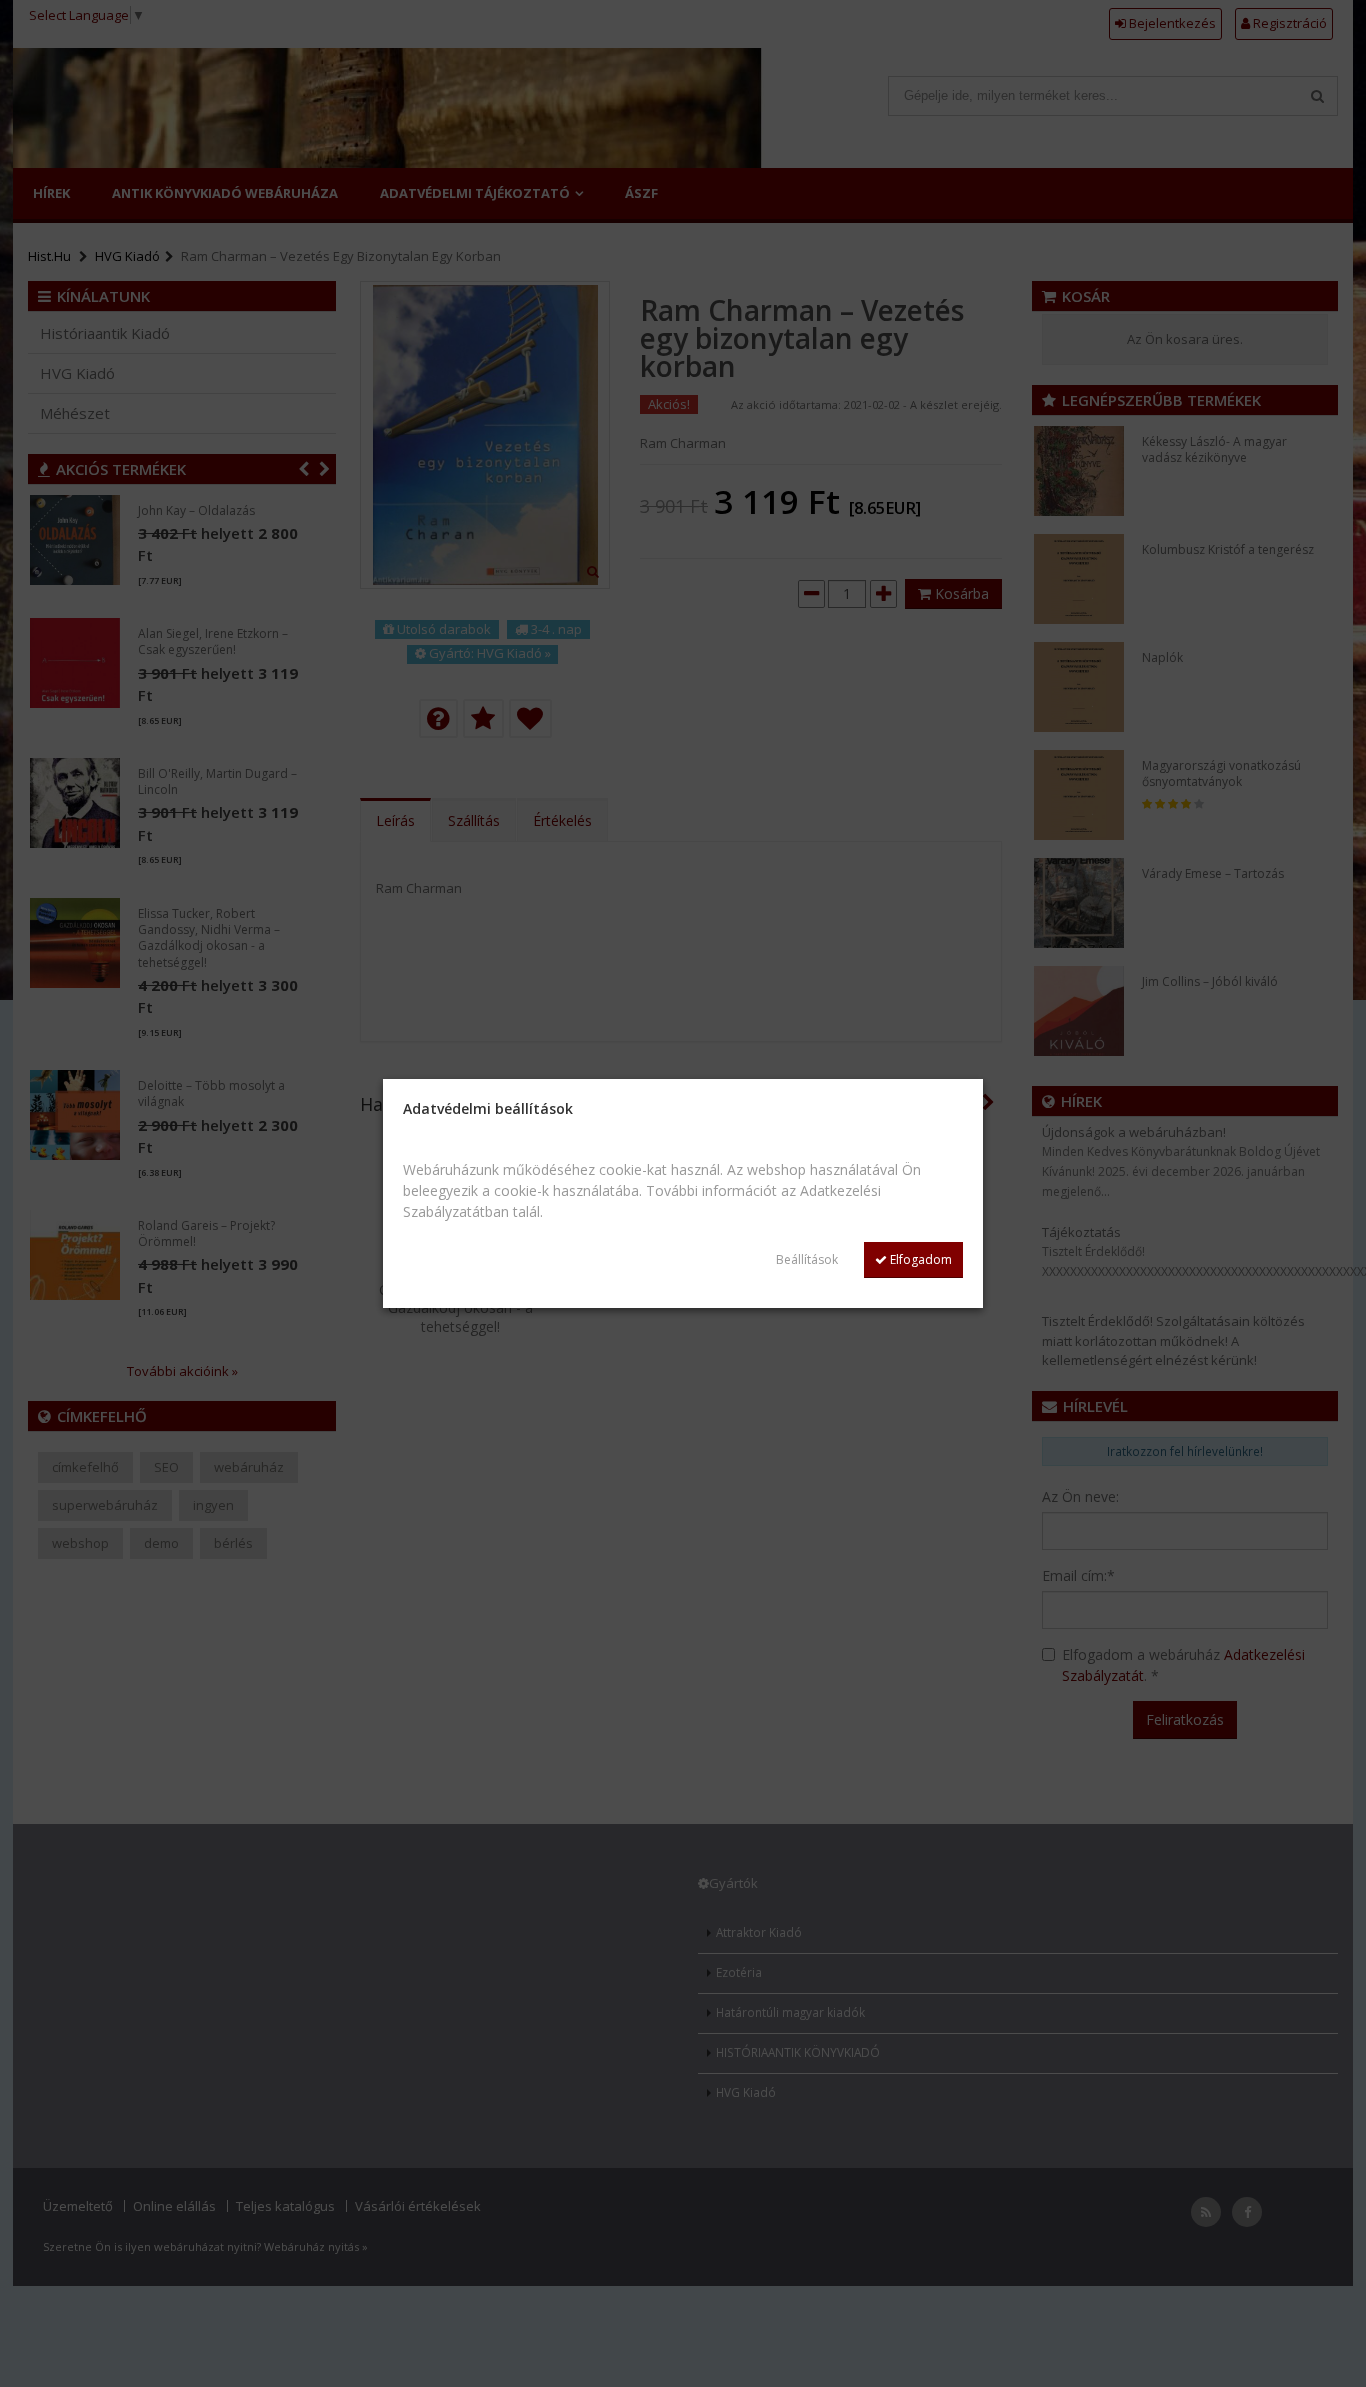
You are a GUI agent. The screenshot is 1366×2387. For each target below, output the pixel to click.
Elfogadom (919, 1259)
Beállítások (807, 1259)
